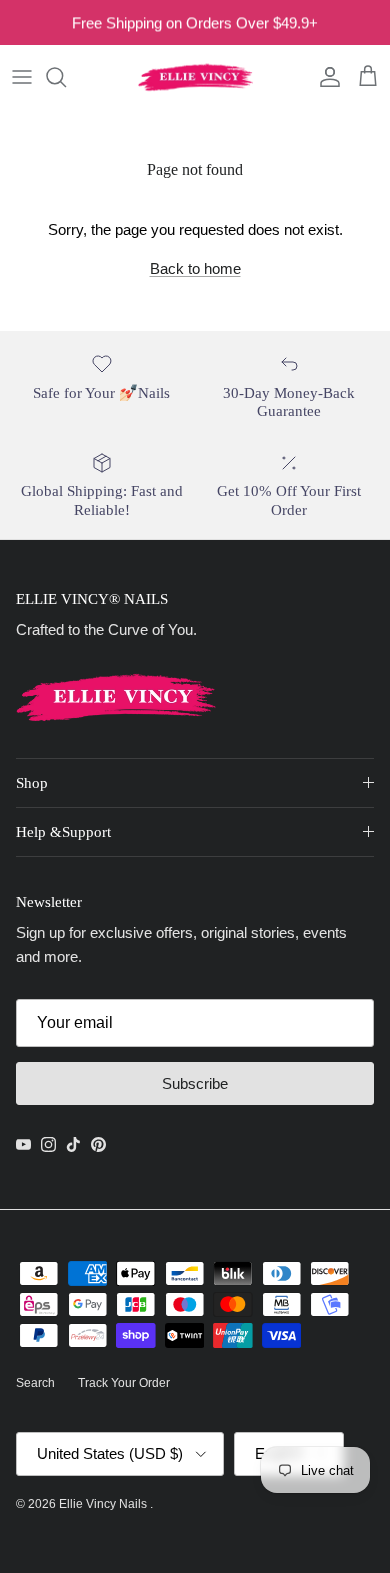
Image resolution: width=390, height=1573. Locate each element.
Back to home (195, 268)
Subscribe (195, 1083)
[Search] (66, 77)
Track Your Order (124, 1383)
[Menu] (22, 77)
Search (35, 1383)
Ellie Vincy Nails (104, 1504)
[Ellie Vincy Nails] (195, 77)
